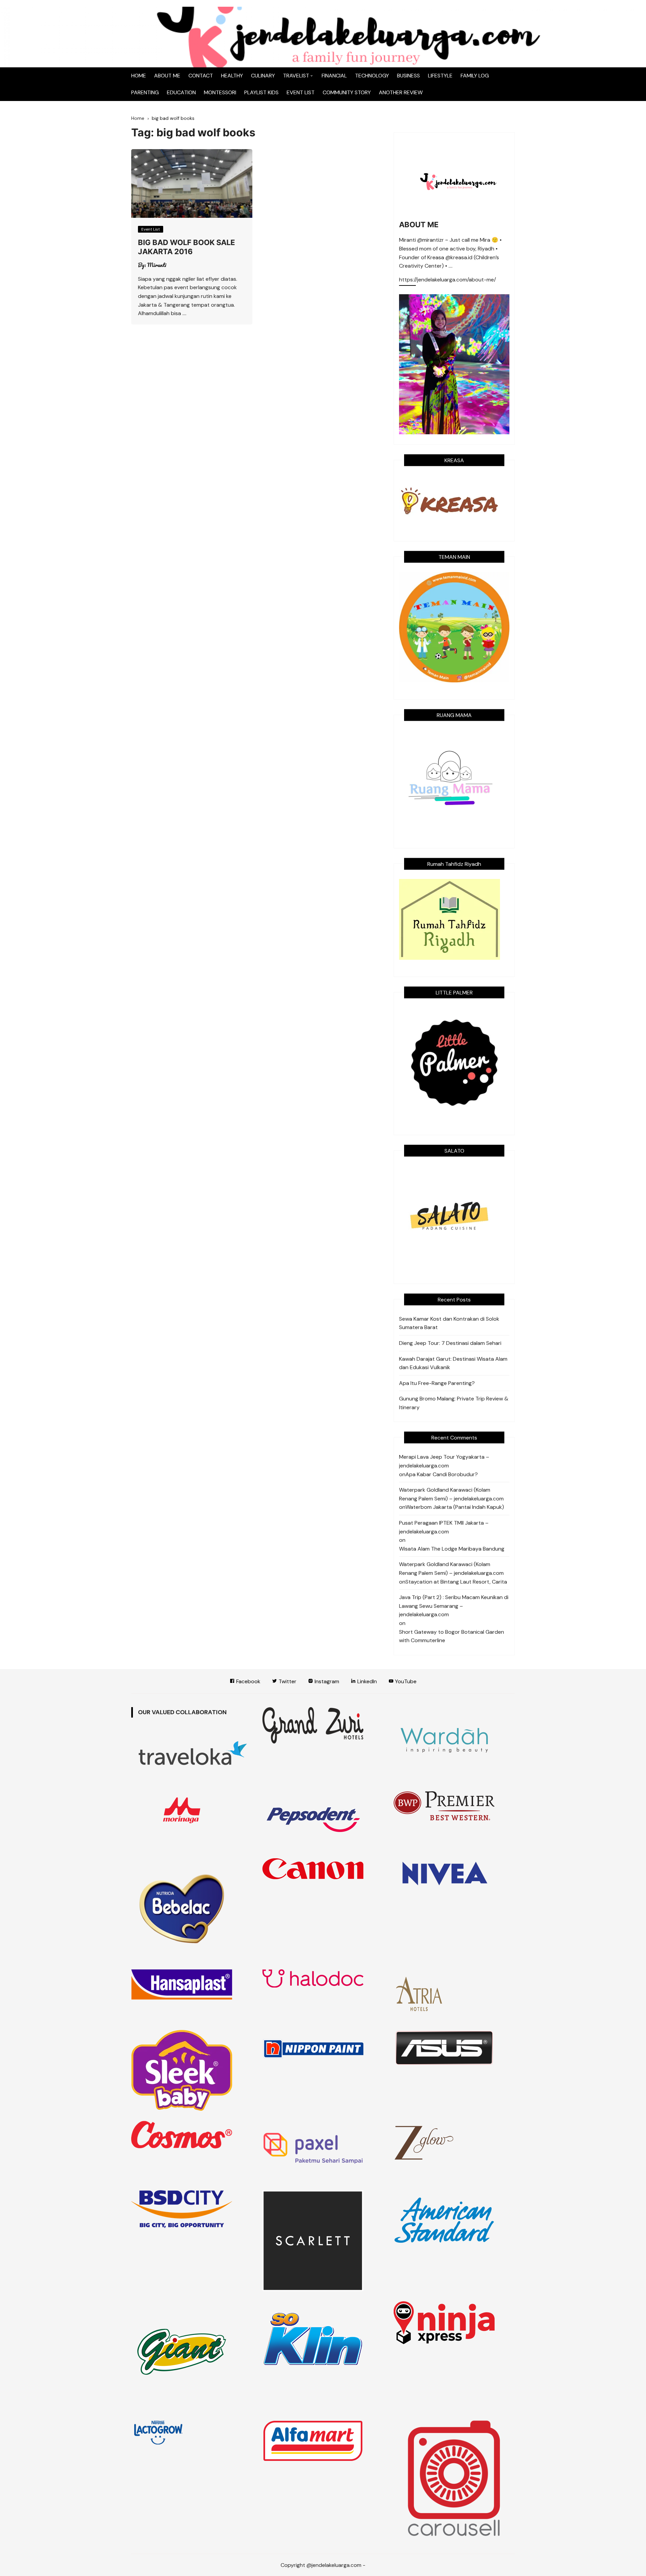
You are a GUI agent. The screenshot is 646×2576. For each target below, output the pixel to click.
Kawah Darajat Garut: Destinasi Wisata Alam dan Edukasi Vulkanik (453, 1363)
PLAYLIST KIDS (261, 92)
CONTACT (201, 76)
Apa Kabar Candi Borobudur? (442, 1474)
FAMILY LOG (475, 76)
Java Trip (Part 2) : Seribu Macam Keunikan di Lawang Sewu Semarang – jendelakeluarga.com (454, 1606)
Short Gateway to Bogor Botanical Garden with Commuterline (452, 1636)
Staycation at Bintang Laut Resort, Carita (456, 1582)
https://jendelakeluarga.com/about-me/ (447, 280)
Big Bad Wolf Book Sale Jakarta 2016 (186, 247)
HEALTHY (232, 76)
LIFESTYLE (440, 76)
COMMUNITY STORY (347, 92)
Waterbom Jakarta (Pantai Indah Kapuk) (455, 1507)
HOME (139, 76)
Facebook (248, 1681)
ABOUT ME (167, 76)
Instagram (326, 1681)
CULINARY (263, 76)
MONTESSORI (220, 92)
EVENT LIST (301, 92)
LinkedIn (366, 1681)
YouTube (405, 1681)
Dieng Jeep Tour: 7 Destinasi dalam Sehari (450, 1343)
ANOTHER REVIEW (401, 92)
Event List (151, 229)
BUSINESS (408, 76)
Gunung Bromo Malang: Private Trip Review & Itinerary (454, 1403)
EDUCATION (181, 92)
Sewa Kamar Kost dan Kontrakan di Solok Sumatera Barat (449, 1323)
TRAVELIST (296, 76)
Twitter (287, 1681)
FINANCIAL (334, 76)
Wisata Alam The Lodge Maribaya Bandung (452, 1549)
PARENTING (145, 92)
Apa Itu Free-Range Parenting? (437, 1383)
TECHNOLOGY (372, 76)
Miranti (157, 265)
